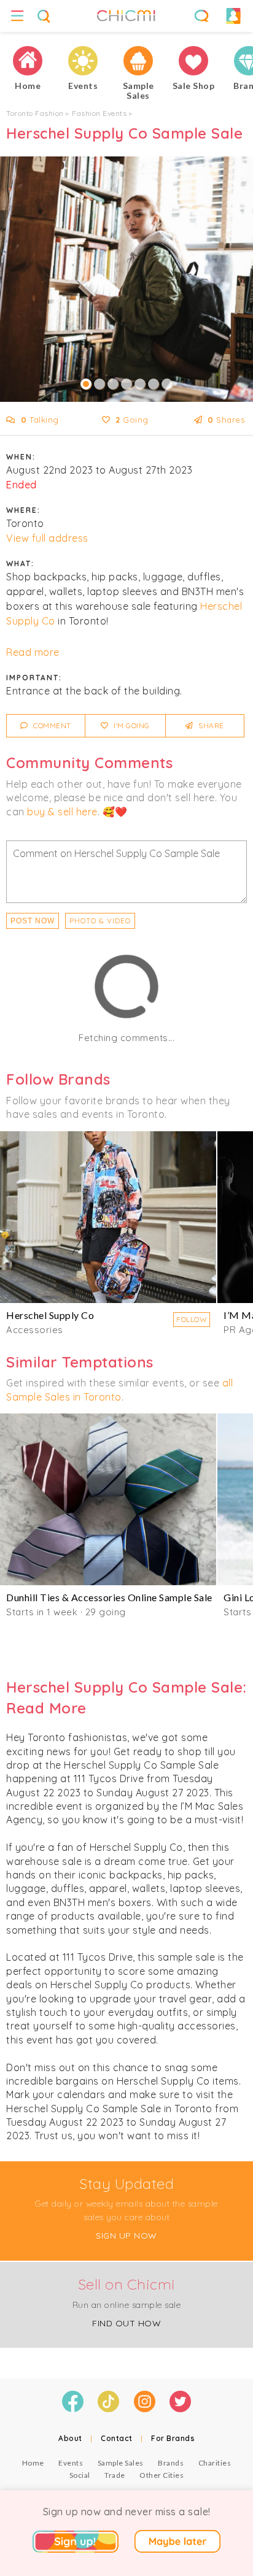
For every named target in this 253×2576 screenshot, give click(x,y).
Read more (33, 652)
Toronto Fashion (35, 113)
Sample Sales (121, 2463)
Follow (192, 1319)
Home (33, 2463)
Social (80, 2475)
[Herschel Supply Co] (108, 1217)
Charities (215, 2463)
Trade (115, 2475)
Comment (51, 725)
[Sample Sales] (138, 61)
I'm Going (131, 725)
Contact (117, 2438)
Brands (171, 2463)
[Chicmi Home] (28, 61)
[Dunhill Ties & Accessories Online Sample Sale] (108, 1499)
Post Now (33, 921)
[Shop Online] (193, 61)
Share (210, 725)
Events (71, 2463)
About (70, 2438)
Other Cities (162, 2475)
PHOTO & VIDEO (100, 921)
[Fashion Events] (83, 61)
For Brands (173, 2438)
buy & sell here (62, 812)
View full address (47, 538)
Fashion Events (99, 113)
